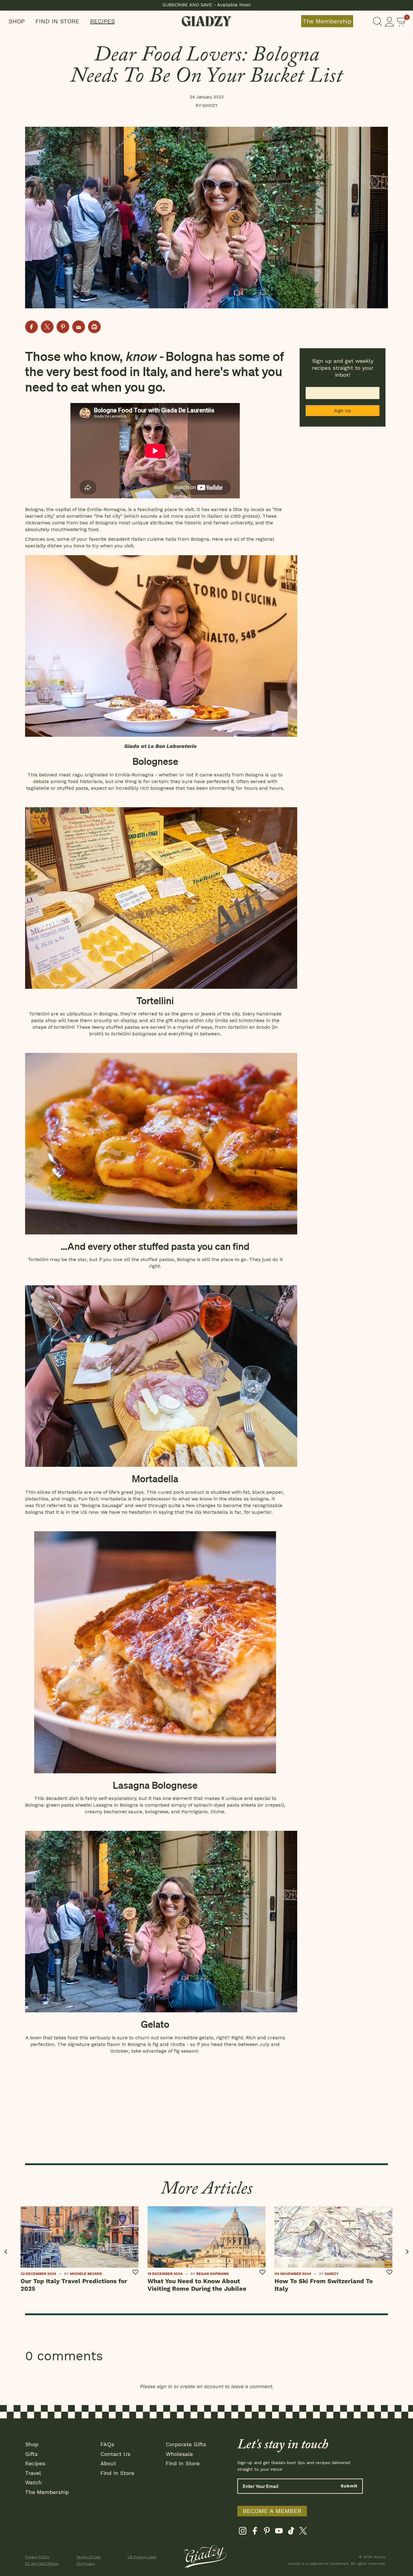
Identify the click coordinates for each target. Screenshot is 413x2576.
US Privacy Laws (142, 2557)
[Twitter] (303, 2532)
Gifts (31, 2454)
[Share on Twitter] (47, 327)
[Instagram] (243, 2532)
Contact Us (115, 2454)
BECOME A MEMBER (272, 2511)
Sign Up (343, 411)
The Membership (327, 21)
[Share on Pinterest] (63, 327)
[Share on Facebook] (31, 327)
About (108, 2463)
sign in (165, 2386)
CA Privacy (85, 2564)
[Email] (79, 327)
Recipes (102, 21)
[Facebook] (255, 2532)
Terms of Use (88, 2557)
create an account (202, 2386)
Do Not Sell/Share (42, 2564)
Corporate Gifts (186, 2444)
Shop (17, 21)
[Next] (407, 2252)
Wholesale (179, 2454)
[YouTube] (279, 2532)
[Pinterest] (267, 2532)
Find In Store (57, 21)
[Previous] (6, 2252)
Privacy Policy (37, 2557)
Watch (33, 2482)
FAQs (107, 2444)
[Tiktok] (291, 2532)
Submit (349, 2486)
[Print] (94, 327)
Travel (33, 2473)
